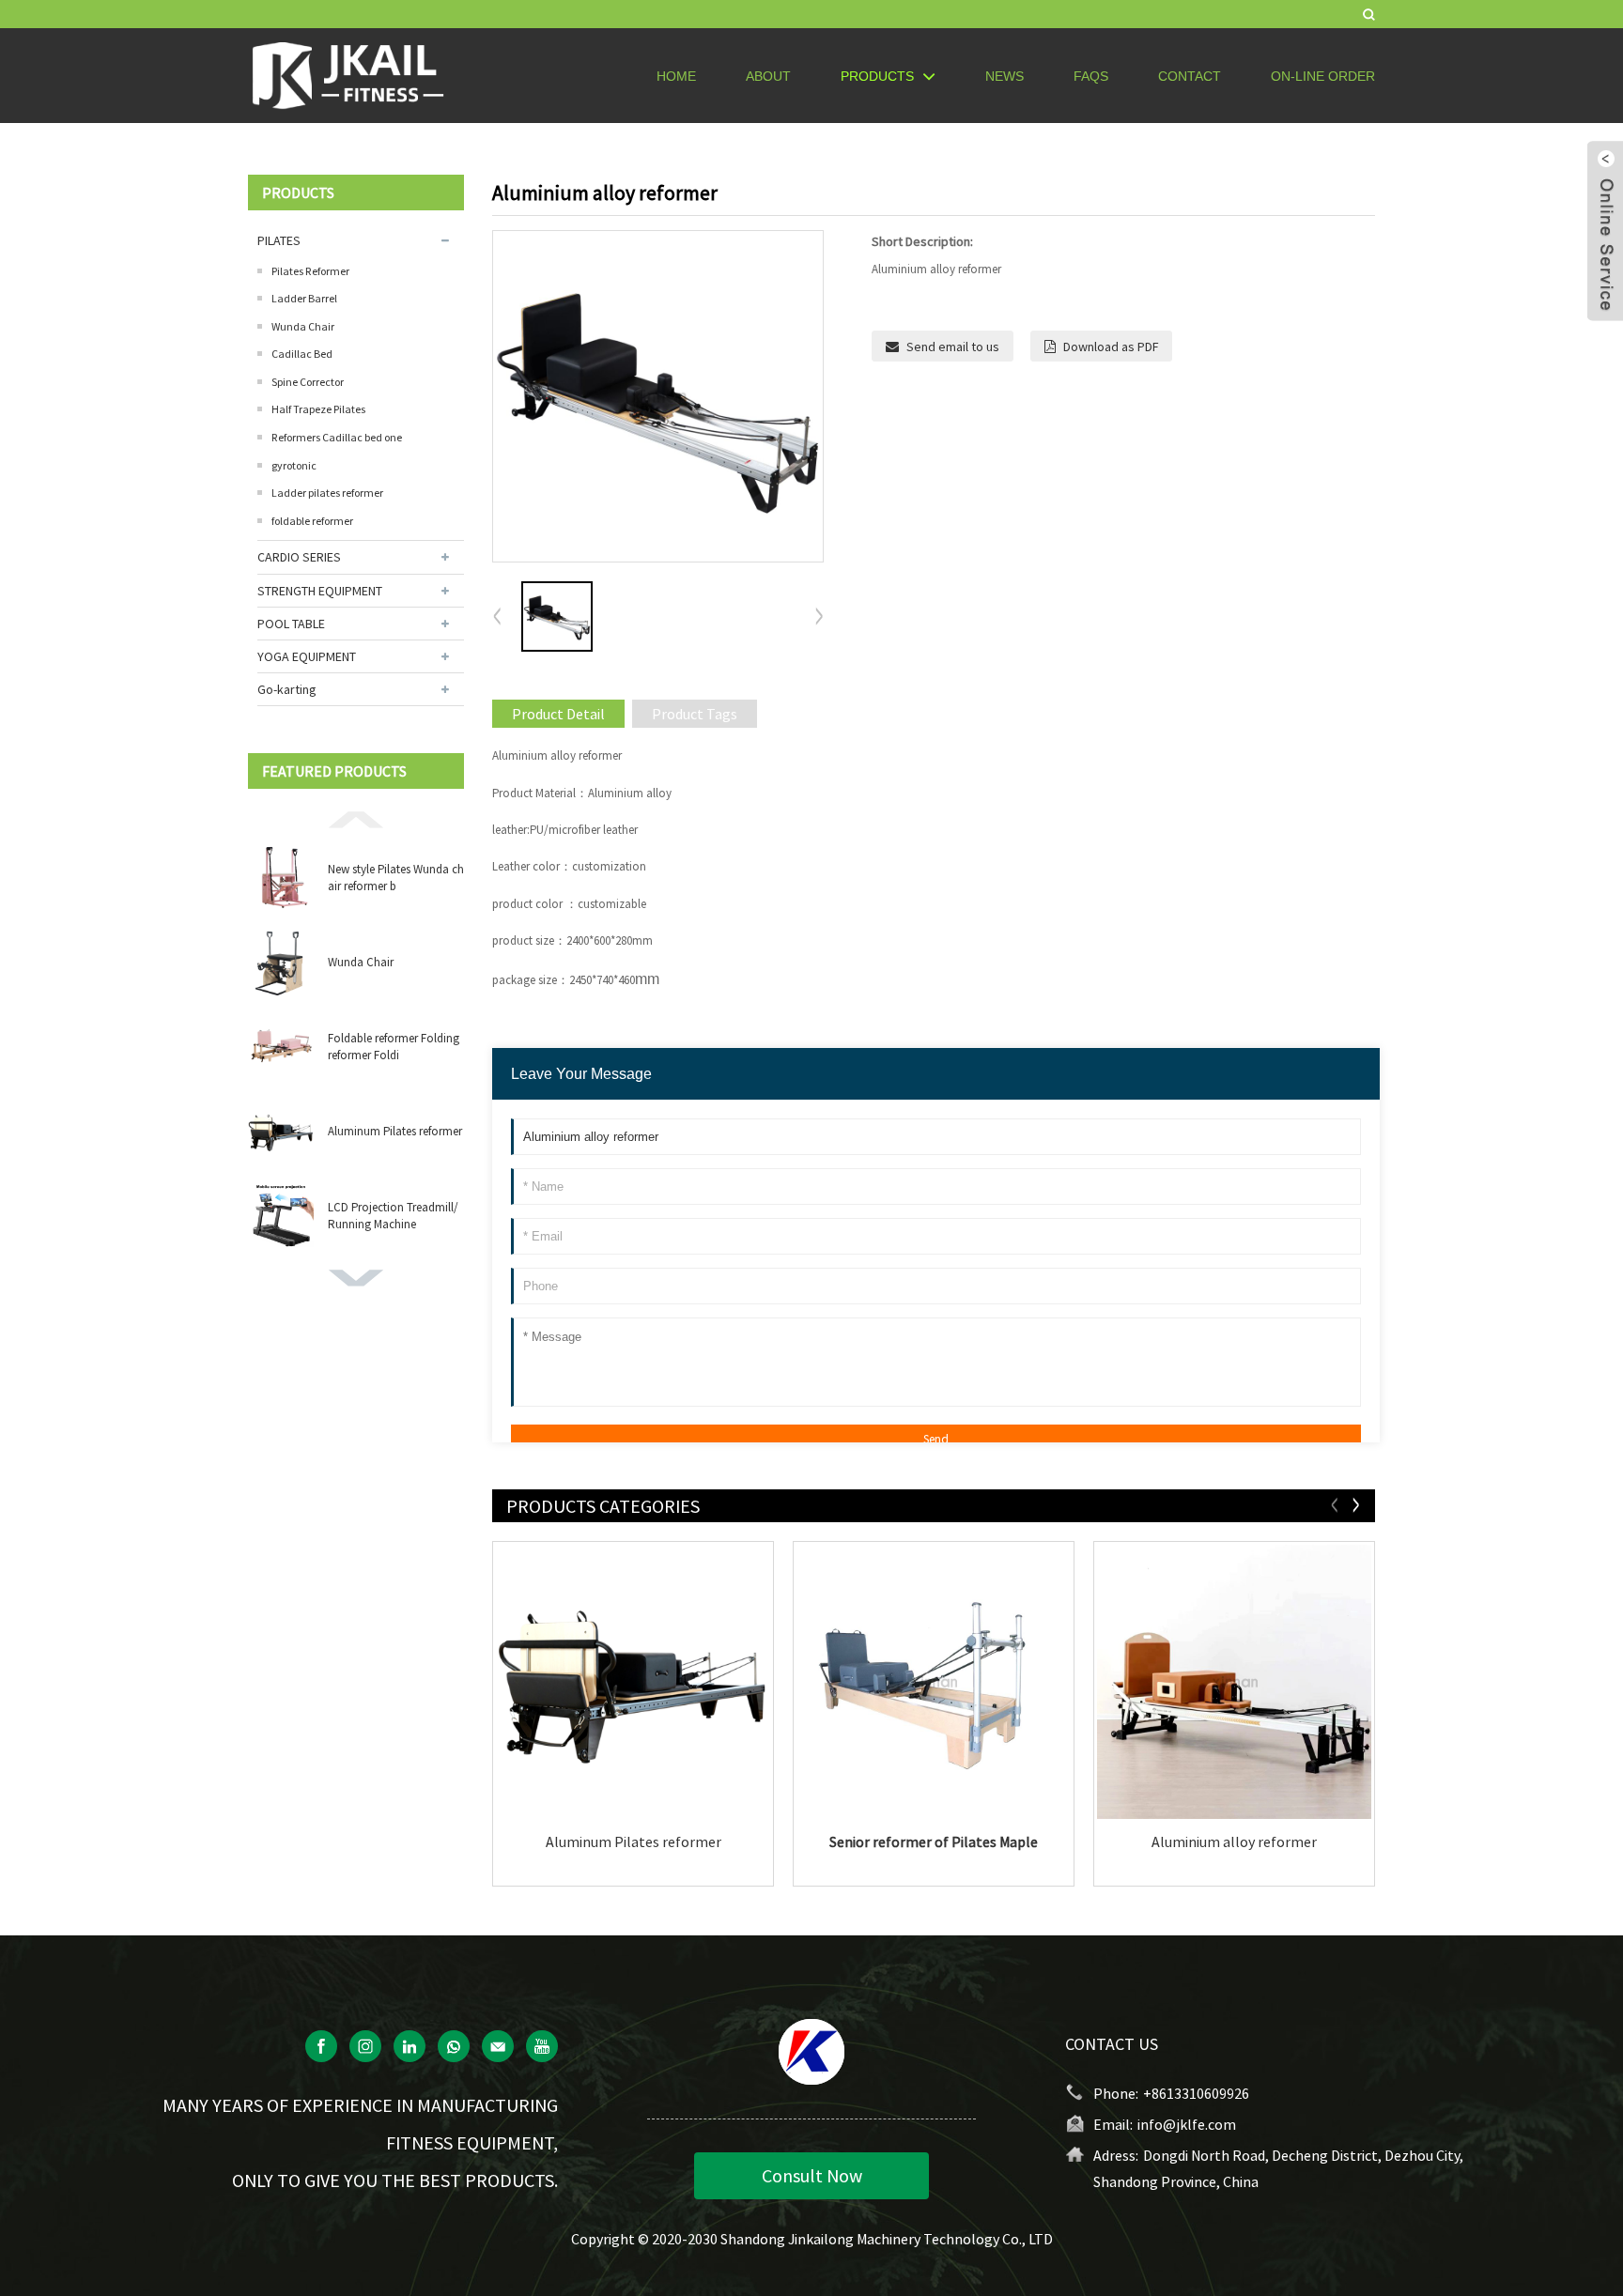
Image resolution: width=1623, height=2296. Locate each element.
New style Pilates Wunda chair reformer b (396, 878)
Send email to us (953, 347)
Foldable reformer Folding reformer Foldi (394, 1047)
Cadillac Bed (302, 354)
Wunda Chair (303, 326)
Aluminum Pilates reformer (395, 1131)
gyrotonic (294, 465)
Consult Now (812, 2175)
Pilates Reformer (310, 271)
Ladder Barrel (304, 298)
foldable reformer (312, 521)
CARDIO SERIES (299, 557)
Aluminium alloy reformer (1234, 1842)
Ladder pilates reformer (327, 493)
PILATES (279, 240)
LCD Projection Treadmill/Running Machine (393, 1216)
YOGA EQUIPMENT (307, 656)
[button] (356, 818)
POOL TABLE (291, 624)
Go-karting (287, 689)
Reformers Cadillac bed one (337, 437)
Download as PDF (1111, 347)
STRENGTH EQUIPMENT (320, 591)
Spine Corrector (308, 382)
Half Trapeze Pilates (318, 409)
